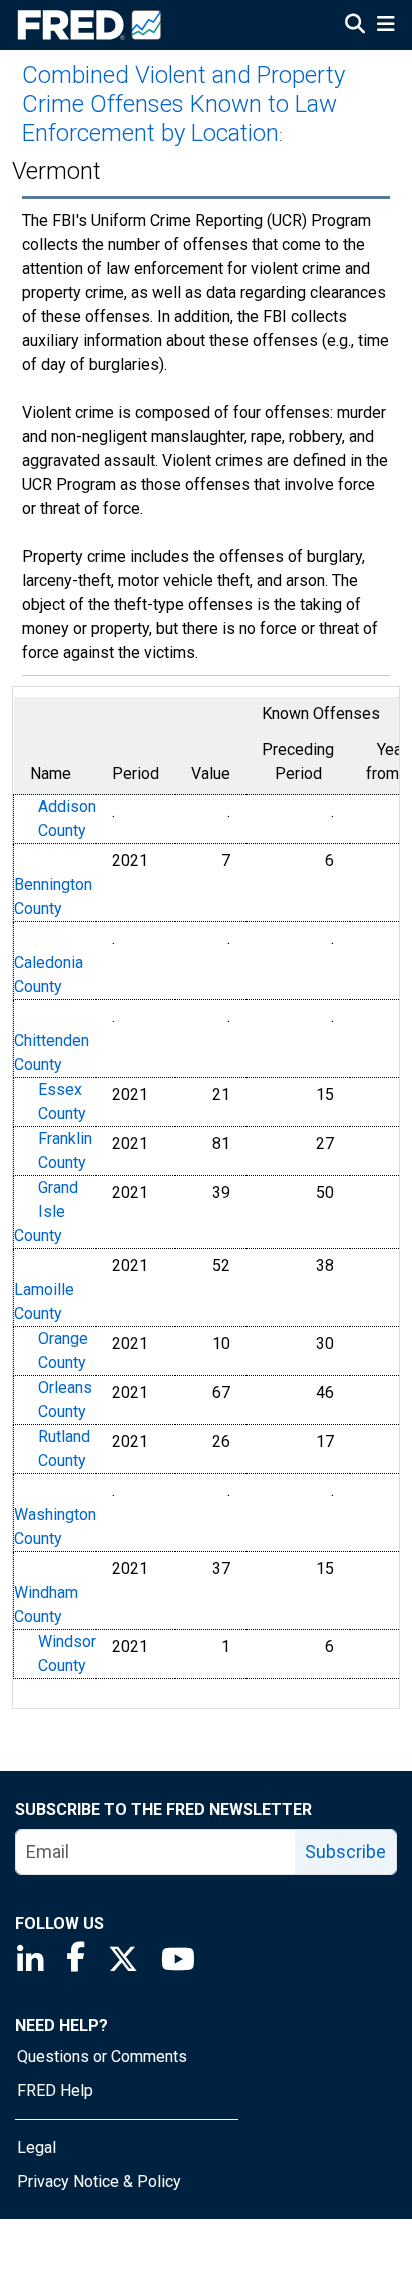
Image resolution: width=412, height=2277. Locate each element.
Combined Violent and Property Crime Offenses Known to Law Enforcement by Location (183, 104)
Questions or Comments (102, 2056)
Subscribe (345, 1851)
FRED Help (55, 2090)
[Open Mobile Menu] (385, 26)
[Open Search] (355, 26)
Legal (36, 2147)
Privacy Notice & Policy (99, 2181)
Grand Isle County (46, 1211)
